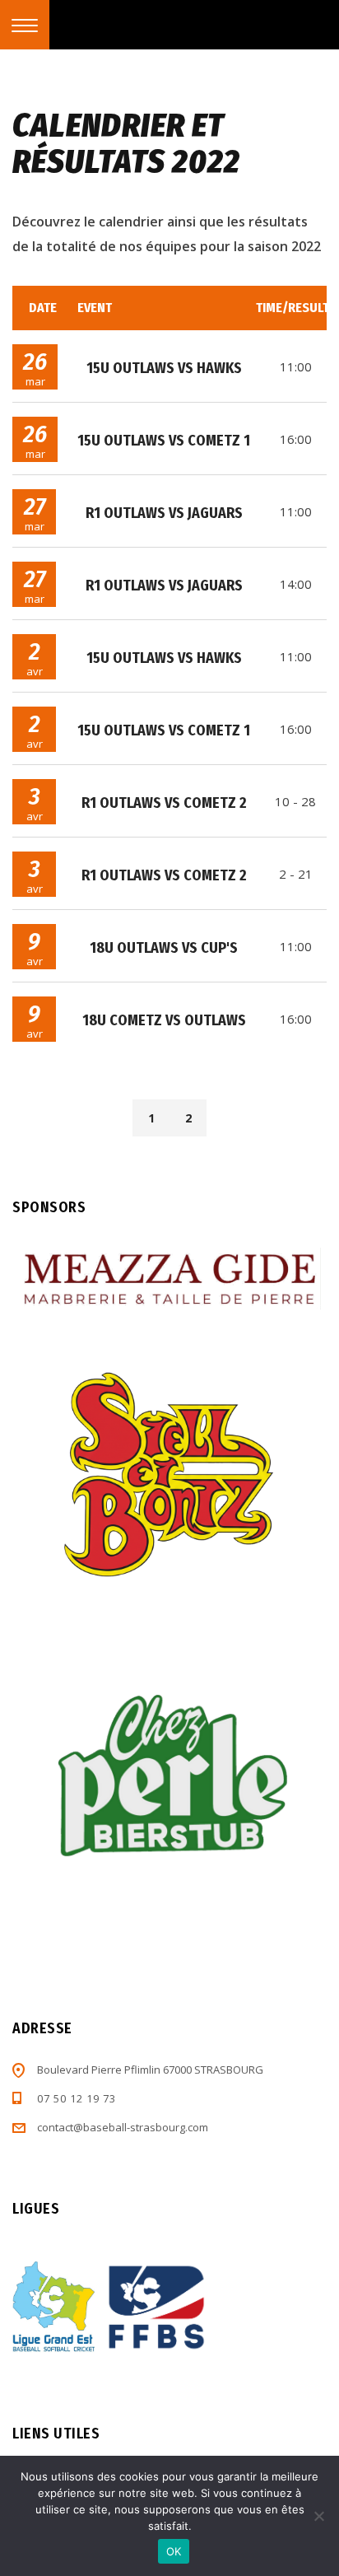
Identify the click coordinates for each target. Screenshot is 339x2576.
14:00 (296, 584)
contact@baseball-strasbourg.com (123, 2127)
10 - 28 (295, 801)
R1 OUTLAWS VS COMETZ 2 (164, 803)
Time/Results (296, 308)
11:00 (296, 366)
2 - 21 (296, 874)
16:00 (296, 439)
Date (43, 308)
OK (174, 2551)
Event (95, 308)
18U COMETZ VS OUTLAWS (164, 1020)
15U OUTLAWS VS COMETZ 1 (164, 441)
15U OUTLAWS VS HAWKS (164, 368)
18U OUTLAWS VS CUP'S (164, 948)
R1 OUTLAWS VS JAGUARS (164, 513)
